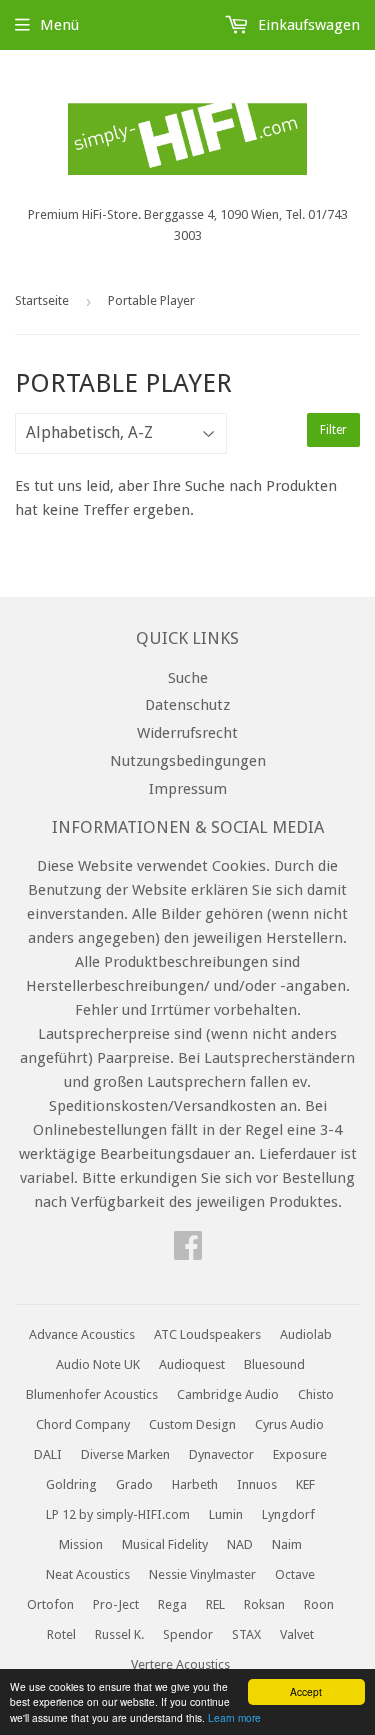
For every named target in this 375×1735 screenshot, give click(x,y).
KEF (305, 1484)
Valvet (297, 1634)
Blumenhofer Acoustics (92, 1394)
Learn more (234, 1717)
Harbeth (195, 1484)
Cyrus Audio (289, 1424)
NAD (240, 1544)
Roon (319, 1604)
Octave (295, 1574)
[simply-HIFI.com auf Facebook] (188, 1252)
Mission (81, 1544)
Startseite (42, 300)
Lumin (226, 1514)
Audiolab (306, 1334)
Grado (134, 1484)
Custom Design (192, 1424)
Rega (172, 1604)
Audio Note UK (98, 1364)
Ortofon (50, 1604)
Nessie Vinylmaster (202, 1574)
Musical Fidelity (165, 1544)
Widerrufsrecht (187, 733)
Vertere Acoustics (180, 1664)
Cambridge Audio (228, 1394)
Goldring (71, 1484)
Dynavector (221, 1454)
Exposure (300, 1454)
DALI (48, 1454)
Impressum (188, 789)
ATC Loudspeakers (207, 1334)
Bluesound (274, 1364)
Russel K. (119, 1634)
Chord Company (83, 1424)
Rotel (61, 1634)
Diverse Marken (125, 1454)
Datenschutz (187, 705)
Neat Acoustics (88, 1574)
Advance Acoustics (82, 1334)
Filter (333, 430)
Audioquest (192, 1364)
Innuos (257, 1484)
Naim (287, 1544)
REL (215, 1604)
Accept (306, 1691)
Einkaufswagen (307, 25)
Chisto (316, 1394)
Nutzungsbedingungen (188, 761)
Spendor (188, 1634)
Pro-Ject (116, 1604)
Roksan (264, 1604)
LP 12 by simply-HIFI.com (118, 1514)
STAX (246, 1634)
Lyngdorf (288, 1514)
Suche (188, 678)
